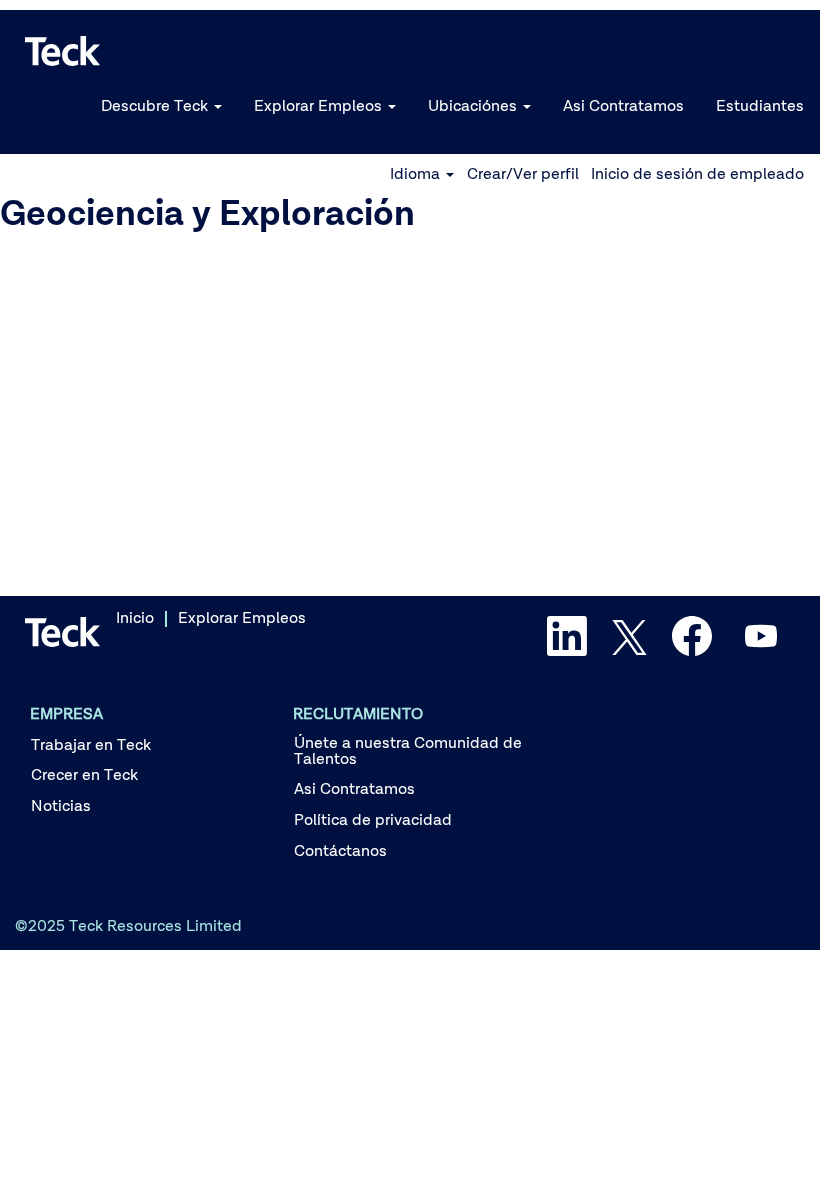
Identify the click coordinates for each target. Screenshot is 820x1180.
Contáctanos (340, 852)
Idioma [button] (417, 175)
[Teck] (63, 51)
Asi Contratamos (623, 107)
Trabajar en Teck (91, 746)
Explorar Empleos (242, 619)
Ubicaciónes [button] (474, 107)
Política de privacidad (373, 821)
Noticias (61, 807)
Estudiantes (760, 107)
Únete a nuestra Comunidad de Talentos (408, 752)
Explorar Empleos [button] (320, 107)
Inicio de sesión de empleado (697, 175)
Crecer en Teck (84, 776)
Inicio (135, 619)
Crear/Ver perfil (523, 175)
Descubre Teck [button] (156, 107)
